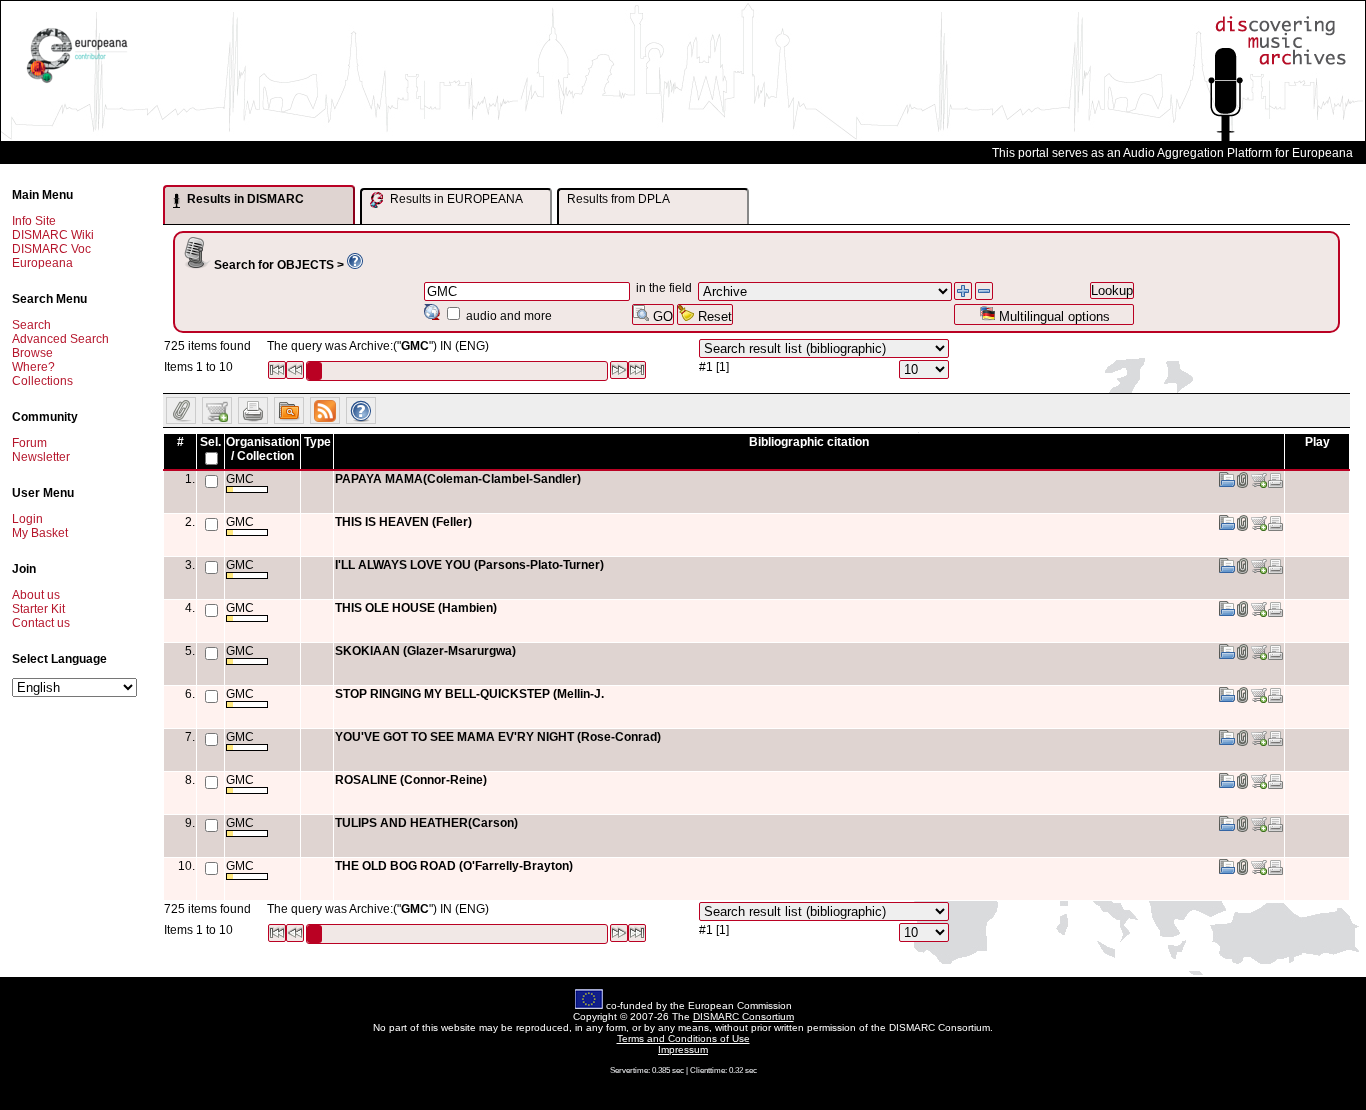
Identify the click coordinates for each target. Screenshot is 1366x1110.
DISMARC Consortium (743, 1016)
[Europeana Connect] (77, 83)
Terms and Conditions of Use (683, 1038)
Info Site (34, 221)
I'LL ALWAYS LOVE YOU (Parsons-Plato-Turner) (469, 565)
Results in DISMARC (244, 199)
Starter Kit (38, 609)
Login (27, 519)
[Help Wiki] (355, 265)
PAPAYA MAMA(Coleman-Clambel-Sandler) (458, 479)
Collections (42, 381)
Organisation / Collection (262, 449)
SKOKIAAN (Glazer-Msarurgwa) (425, 651)
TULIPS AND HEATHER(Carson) (426, 823)
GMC (240, 479)
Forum (29, 443)
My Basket (40, 533)
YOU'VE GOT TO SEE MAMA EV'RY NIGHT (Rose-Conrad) (498, 737)
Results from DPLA (618, 199)
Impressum (683, 1049)
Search (31, 325)
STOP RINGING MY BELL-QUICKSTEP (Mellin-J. (469, 694)
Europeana (42, 263)
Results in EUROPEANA (455, 199)
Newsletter (41, 457)
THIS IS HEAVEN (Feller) (403, 522)
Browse (32, 353)
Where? (33, 367)
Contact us (41, 623)
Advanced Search (60, 339)
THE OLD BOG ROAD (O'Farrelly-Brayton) (454, 866)
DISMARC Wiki (53, 235)
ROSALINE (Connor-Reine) (411, 780)
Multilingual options (1052, 316)
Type (317, 442)
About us (36, 595)
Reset (713, 316)
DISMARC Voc (51, 249)
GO (661, 316)
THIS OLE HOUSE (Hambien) (416, 608)
